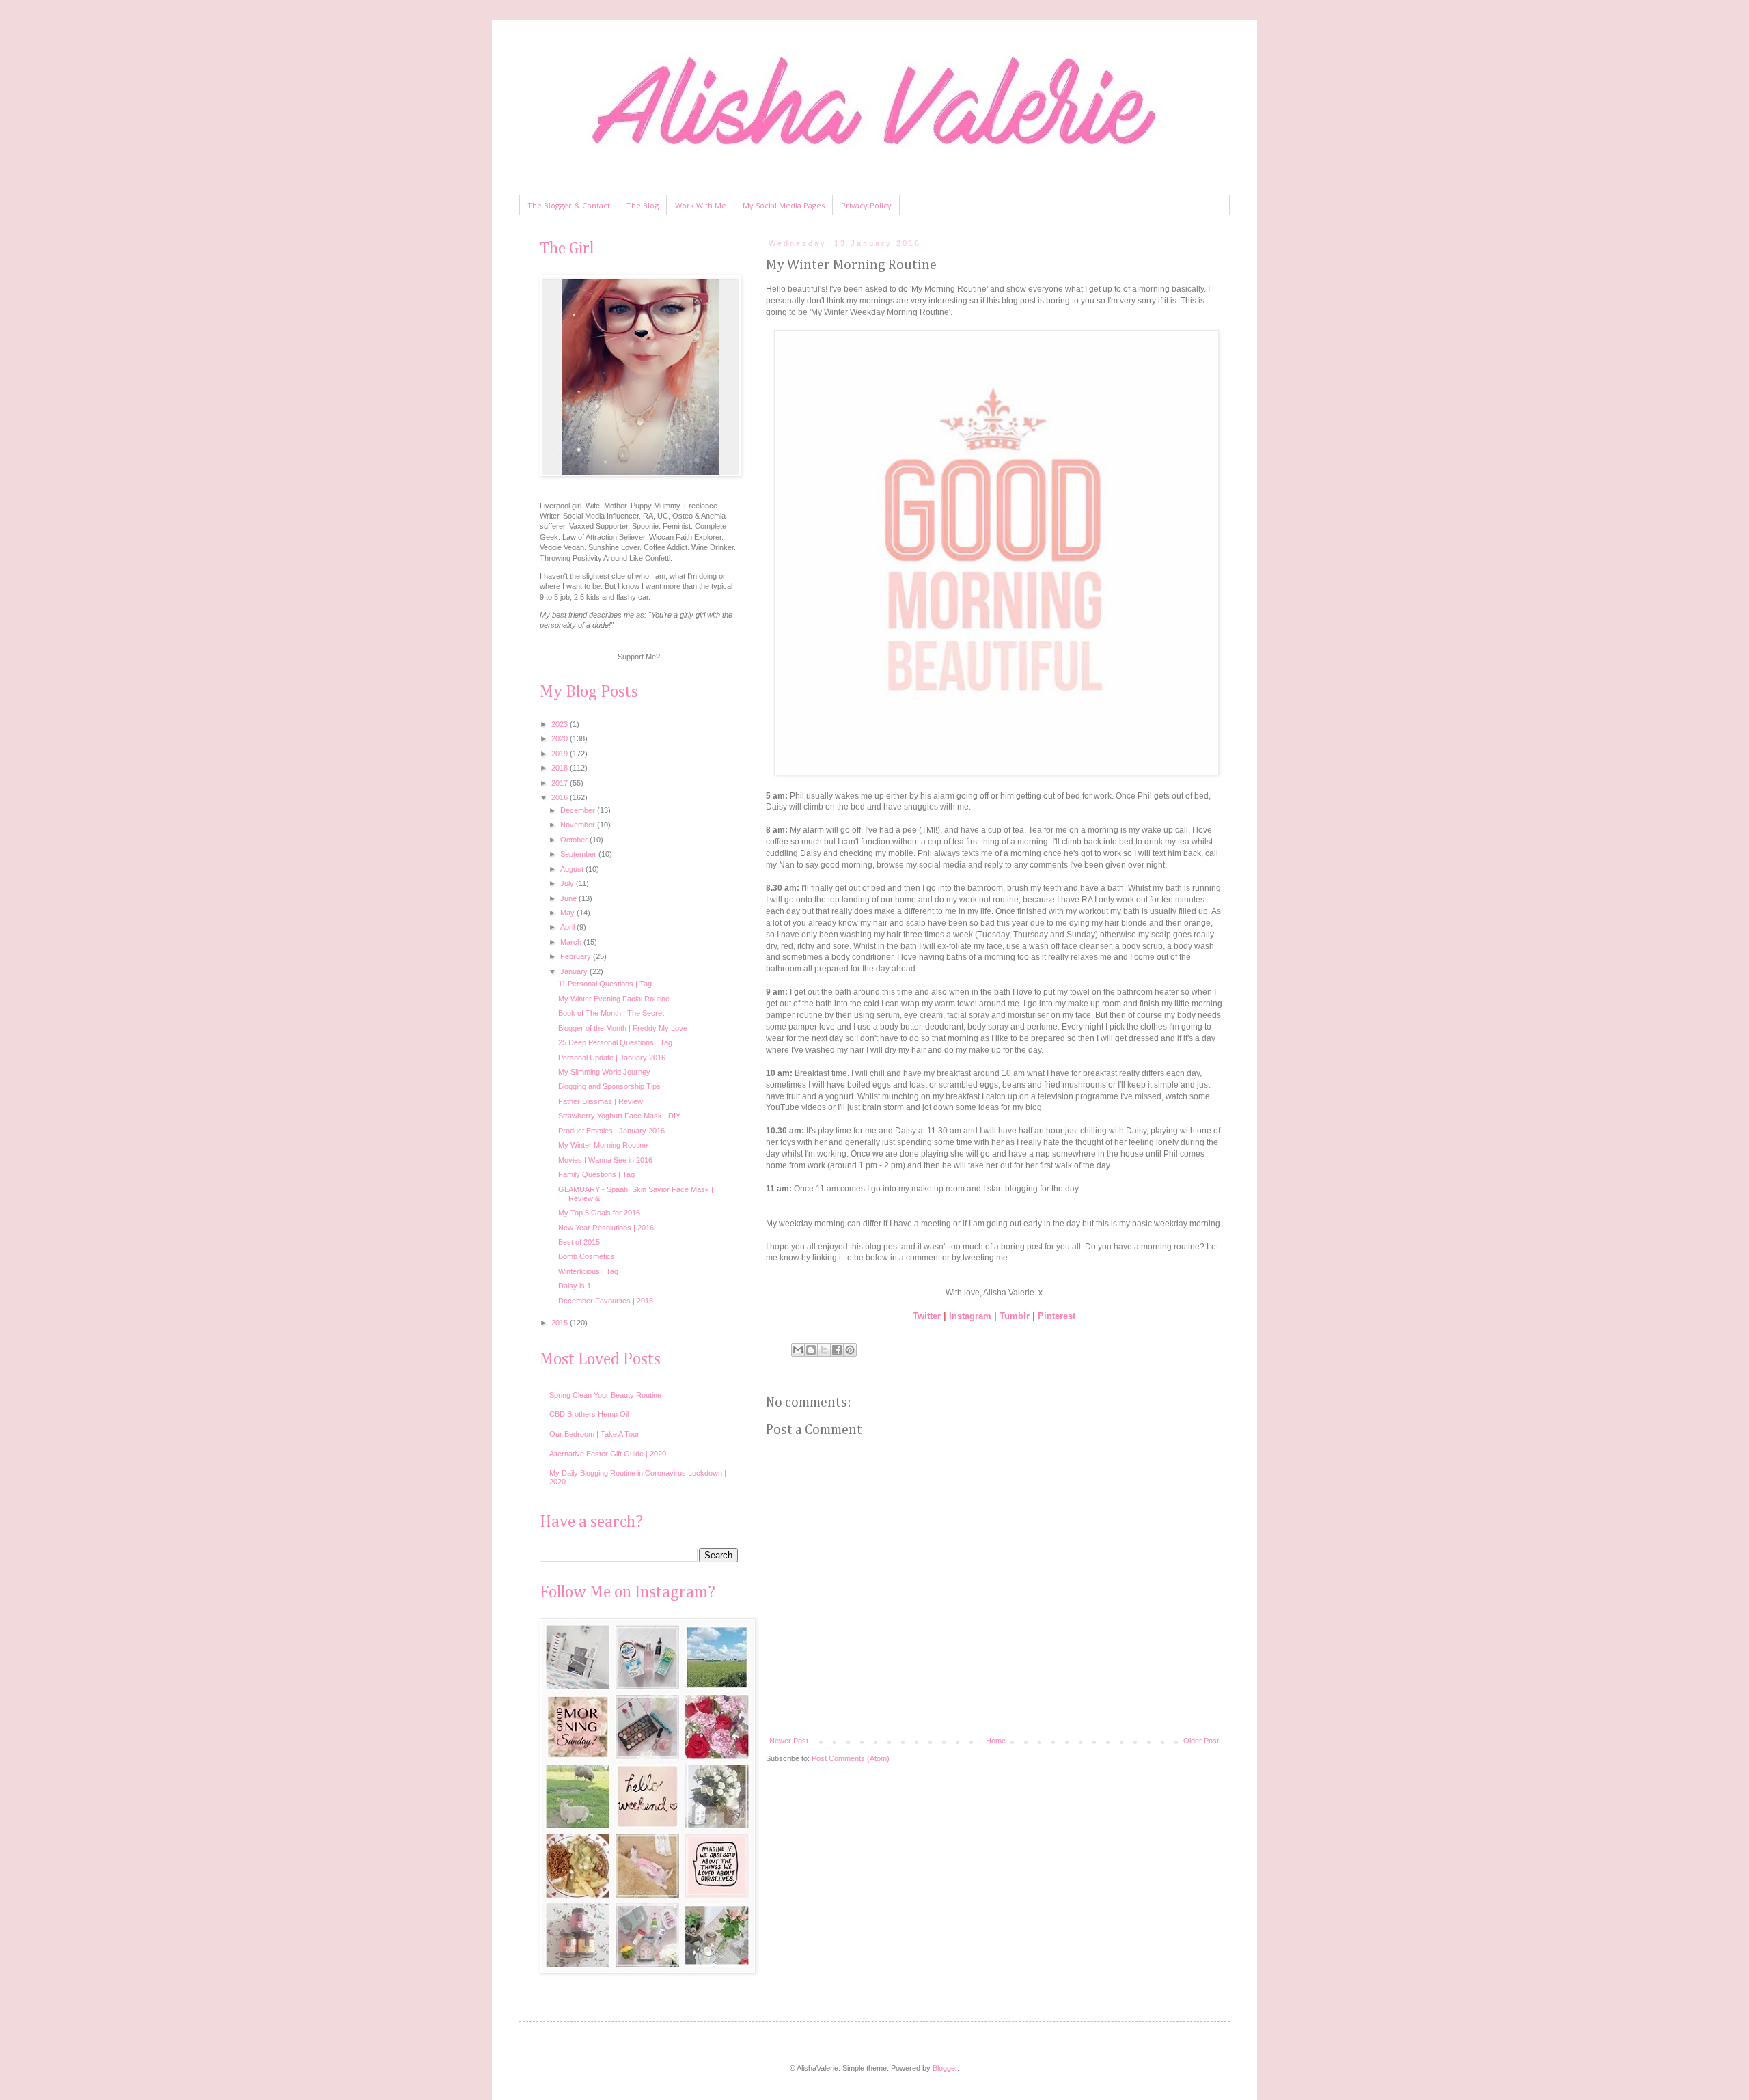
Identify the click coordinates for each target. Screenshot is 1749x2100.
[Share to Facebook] (837, 1350)
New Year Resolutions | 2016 (606, 1228)
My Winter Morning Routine (603, 1145)
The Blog (643, 205)
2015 (561, 1323)
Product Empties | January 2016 (611, 1131)
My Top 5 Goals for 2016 (599, 1213)
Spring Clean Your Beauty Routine (605, 1395)
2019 (561, 754)
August (573, 869)
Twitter (927, 1316)
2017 (561, 783)
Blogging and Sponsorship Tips (609, 1086)
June (569, 898)
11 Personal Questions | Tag (605, 984)
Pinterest (1057, 1316)
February (577, 956)
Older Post (1201, 1741)
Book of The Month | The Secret (611, 1013)
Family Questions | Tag (596, 1174)
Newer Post (789, 1741)
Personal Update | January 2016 (612, 1058)
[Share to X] (824, 1350)
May (568, 913)
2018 (561, 768)
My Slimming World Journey (604, 1072)
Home (996, 1741)
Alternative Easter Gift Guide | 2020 (608, 1454)
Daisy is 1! (576, 1286)
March (572, 942)
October (575, 840)
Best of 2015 (579, 1242)
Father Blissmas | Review (601, 1101)
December (579, 810)
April (568, 927)
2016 (561, 797)
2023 (561, 724)
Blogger (945, 2068)
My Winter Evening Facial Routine (614, 999)
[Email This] (798, 1350)
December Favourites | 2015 (606, 1301)
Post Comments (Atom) (851, 1758)
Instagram (970, 1316)
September (579, 854)
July (568, 883)
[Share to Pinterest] (850, 1350)
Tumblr (1015, 1316)
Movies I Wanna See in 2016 (605, 1160)
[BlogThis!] (811, 1350)
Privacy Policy (866, 205)
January (575, 971)
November (579, 825)
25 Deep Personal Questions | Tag (615, 1042)
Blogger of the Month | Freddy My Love (623, 1028)
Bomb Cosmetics (587, 1256)
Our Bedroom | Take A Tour (594, 1434)
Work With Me (701, 205)
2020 (561, 738)
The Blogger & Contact (569, 205)
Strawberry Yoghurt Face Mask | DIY (619, 1116)
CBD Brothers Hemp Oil (589, 1414)
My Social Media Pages (784, 205)
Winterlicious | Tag (588, 1271)
